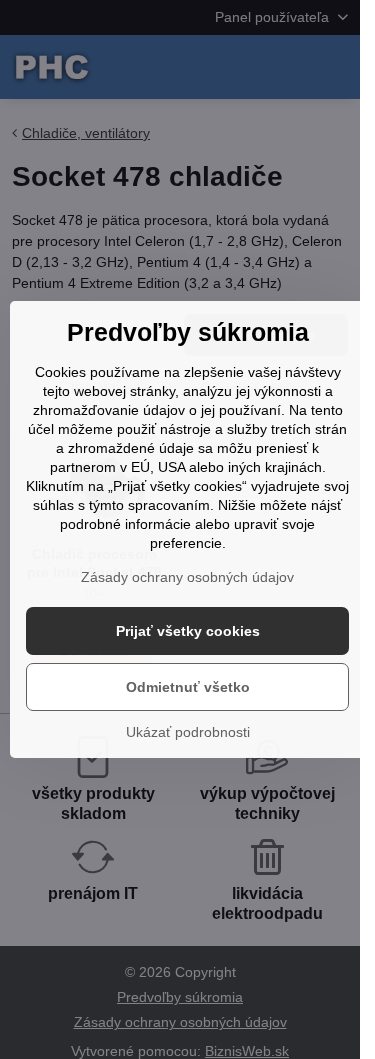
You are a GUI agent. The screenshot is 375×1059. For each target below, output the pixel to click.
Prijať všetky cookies (188, 631)
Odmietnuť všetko (188, 687)
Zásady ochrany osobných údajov (187, 577)
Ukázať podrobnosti (188, 732)
